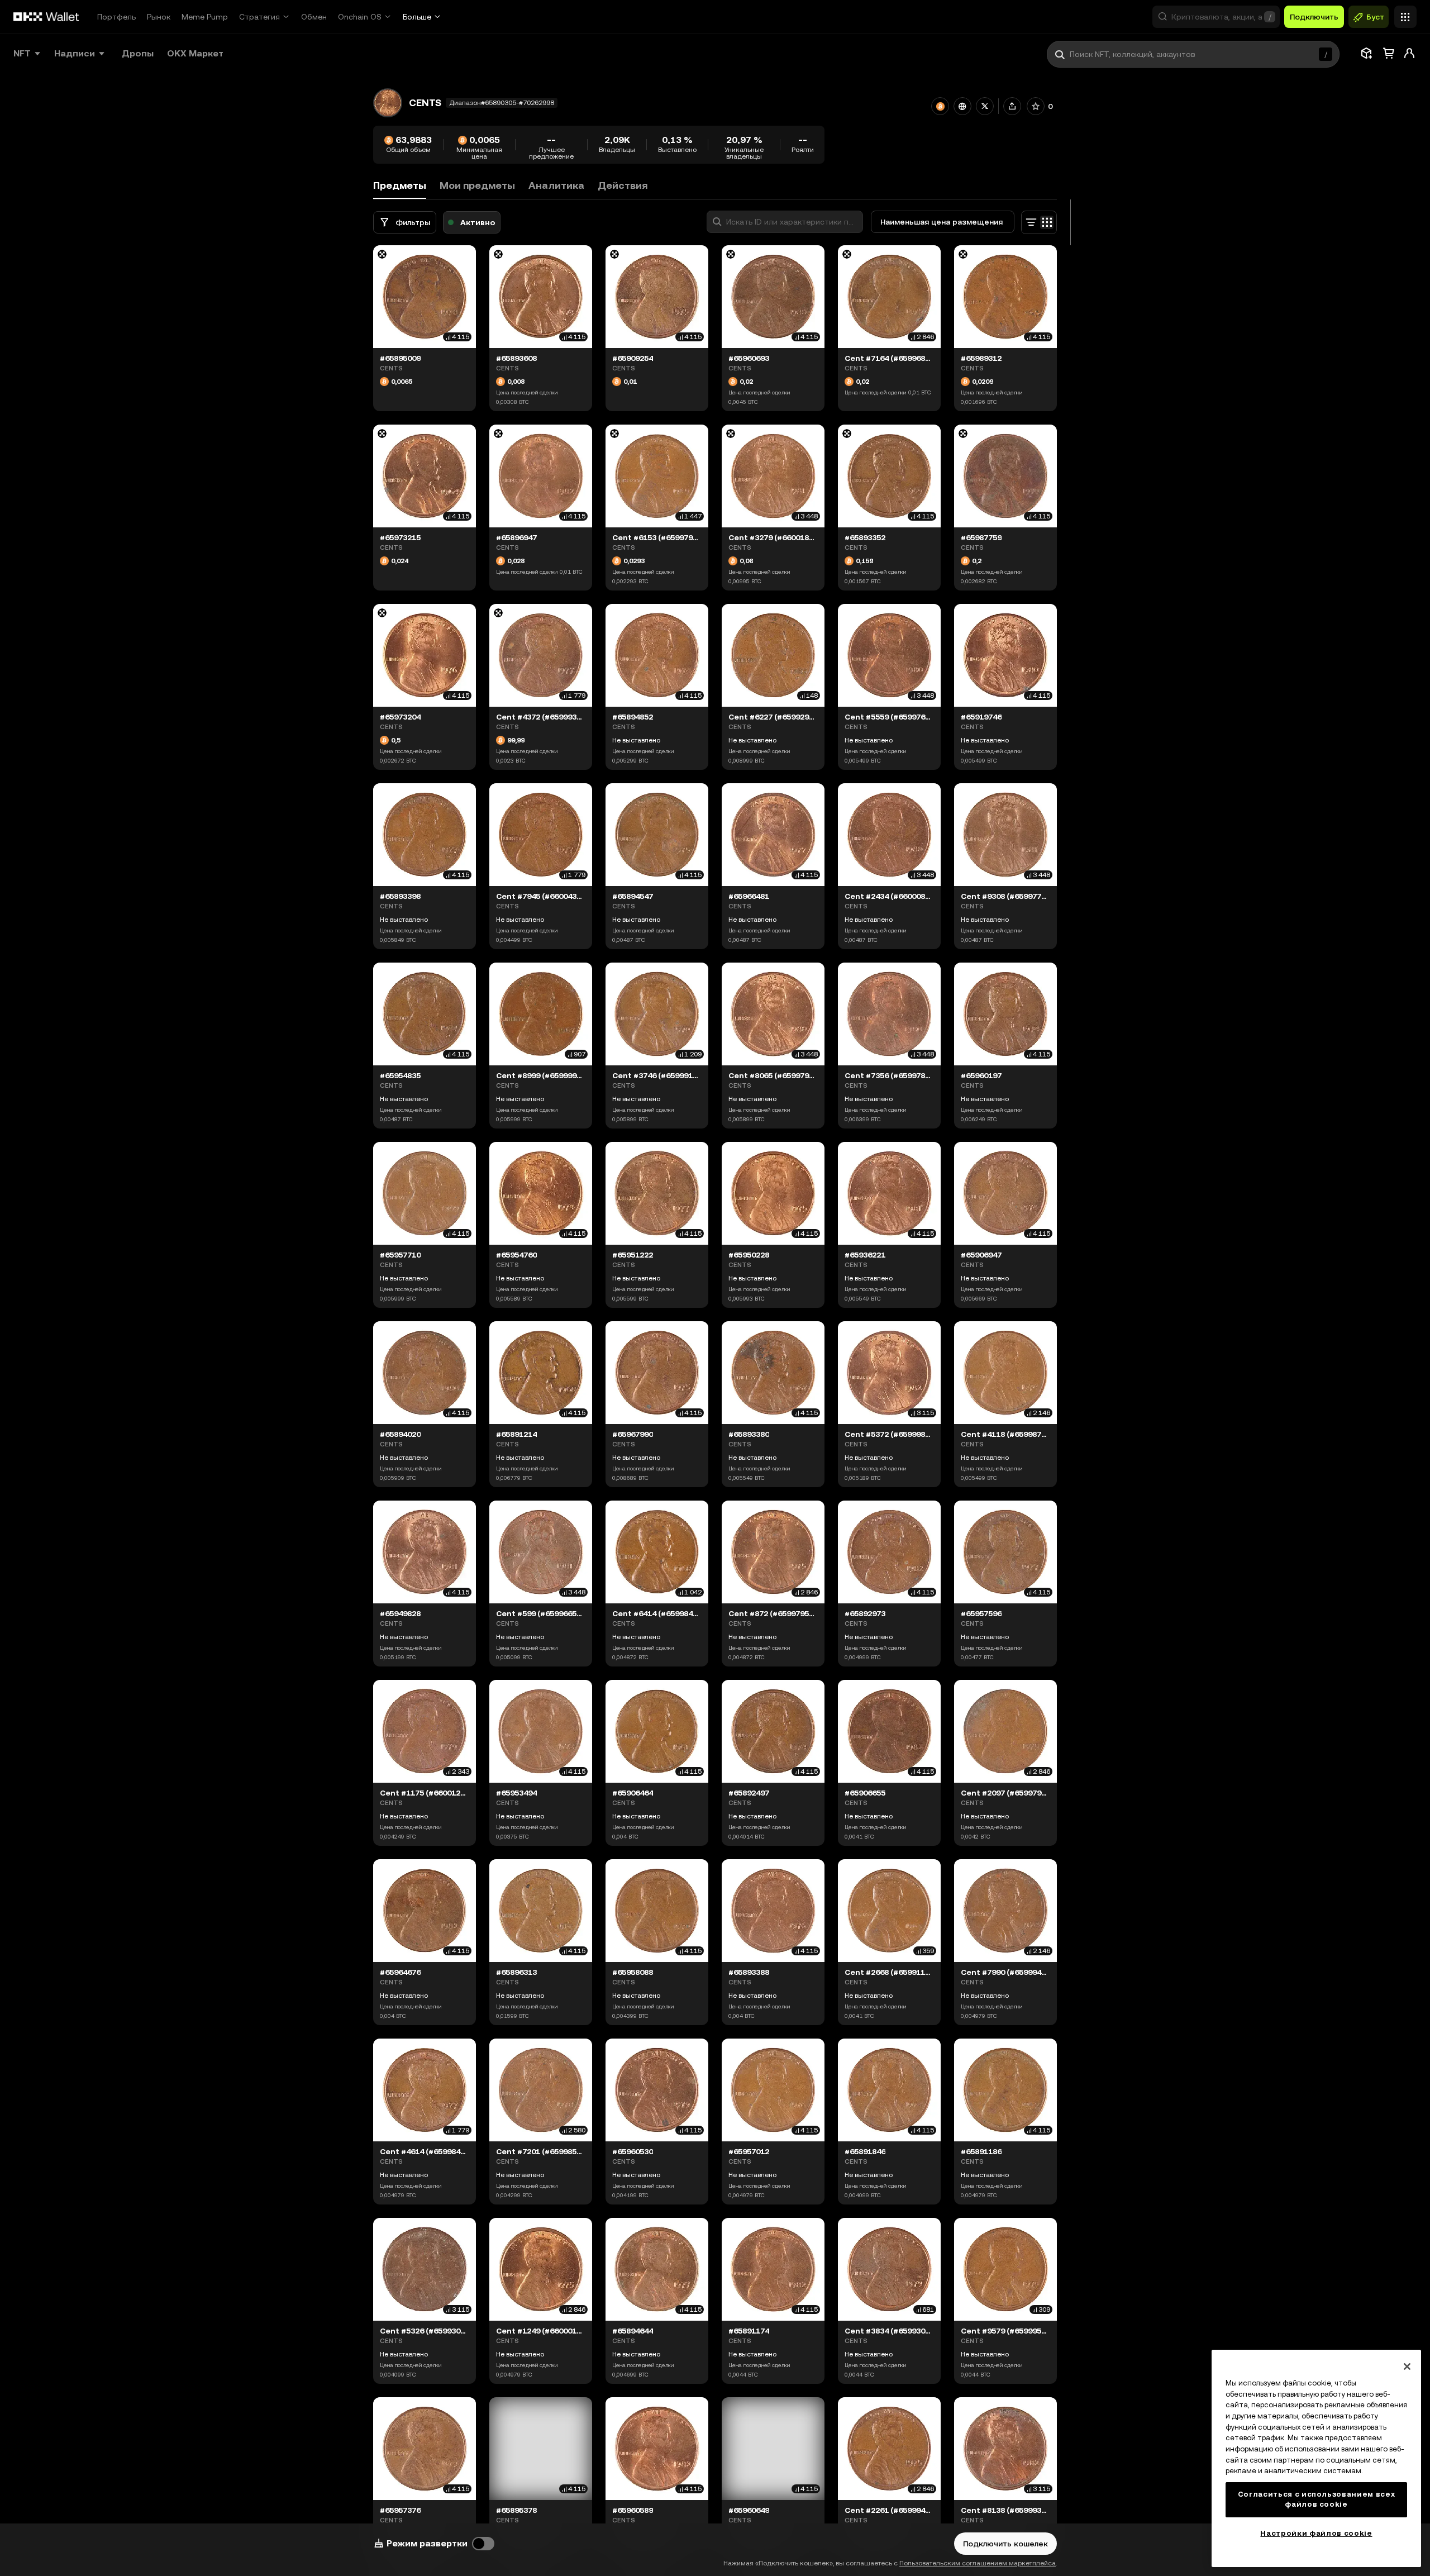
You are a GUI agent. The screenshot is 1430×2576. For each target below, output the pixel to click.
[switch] (483, 2544)
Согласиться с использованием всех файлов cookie (1317, 2499)
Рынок (159, 17)
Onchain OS (360, 17)
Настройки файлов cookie (1316, 2533)
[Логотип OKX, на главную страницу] (46, 17)
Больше (417, 17)
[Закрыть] (1407, 2367)
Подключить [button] (1314, 17)
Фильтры (413, 222)
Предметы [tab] (400, 185)
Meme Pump (205, 17)
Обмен (314, 17)
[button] (1216, 17)
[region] (1316, 2458)
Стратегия (259, 17)
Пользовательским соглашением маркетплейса (978, 2563)
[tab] (477, 186)
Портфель (116, 17)
